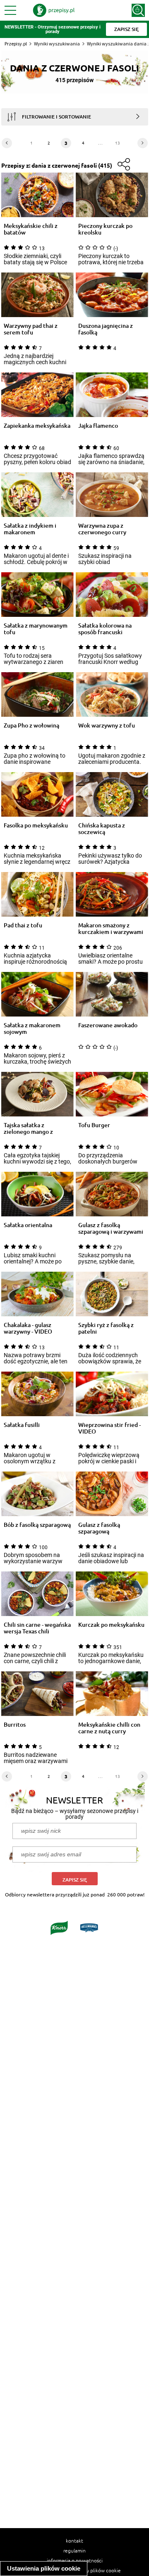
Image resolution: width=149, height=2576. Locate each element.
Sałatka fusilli (22, 1425)
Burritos (15, 1725)
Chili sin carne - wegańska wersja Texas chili (37, 1628)
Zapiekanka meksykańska (37, 426)
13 (118, 143)
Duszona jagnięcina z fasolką (106, 329)
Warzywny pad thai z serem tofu (31, 329)
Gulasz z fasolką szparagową (99, 1528)
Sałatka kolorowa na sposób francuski (105, 629)
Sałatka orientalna (28, 1225)
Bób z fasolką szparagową (37, 1525)
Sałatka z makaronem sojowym (32, 1029)
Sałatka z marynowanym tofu (36, 629)
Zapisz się (75, 1880)
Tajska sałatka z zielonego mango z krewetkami (28, 1128)
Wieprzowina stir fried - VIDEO (109, 1428)
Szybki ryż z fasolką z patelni (106, 1328)
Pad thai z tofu (23, 925)
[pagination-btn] (7, 143)
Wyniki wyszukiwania (57, 44)
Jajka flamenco (98, 426)
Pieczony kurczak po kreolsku (105, 229)
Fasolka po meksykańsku (36, 826)
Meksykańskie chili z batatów (31, 229)
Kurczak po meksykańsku (111, 1625)
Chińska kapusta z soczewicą (102, 829)
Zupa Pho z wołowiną (31, 726)
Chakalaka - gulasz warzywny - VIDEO (28, 1328)
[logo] (54, 10)
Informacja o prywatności (75, 2560)
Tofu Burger (94, 1125)
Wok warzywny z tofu (107, 726)
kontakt (74, 2540)
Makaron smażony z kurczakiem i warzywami (111, 929)
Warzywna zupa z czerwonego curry (102, 529)
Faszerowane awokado (108, 1025)
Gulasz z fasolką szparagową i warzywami (111, 1228)
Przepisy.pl (16, 44)
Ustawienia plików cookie (44, 2568)
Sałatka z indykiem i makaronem (30, 529)
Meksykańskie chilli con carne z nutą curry (109, 1728)
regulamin (74, 2550)
